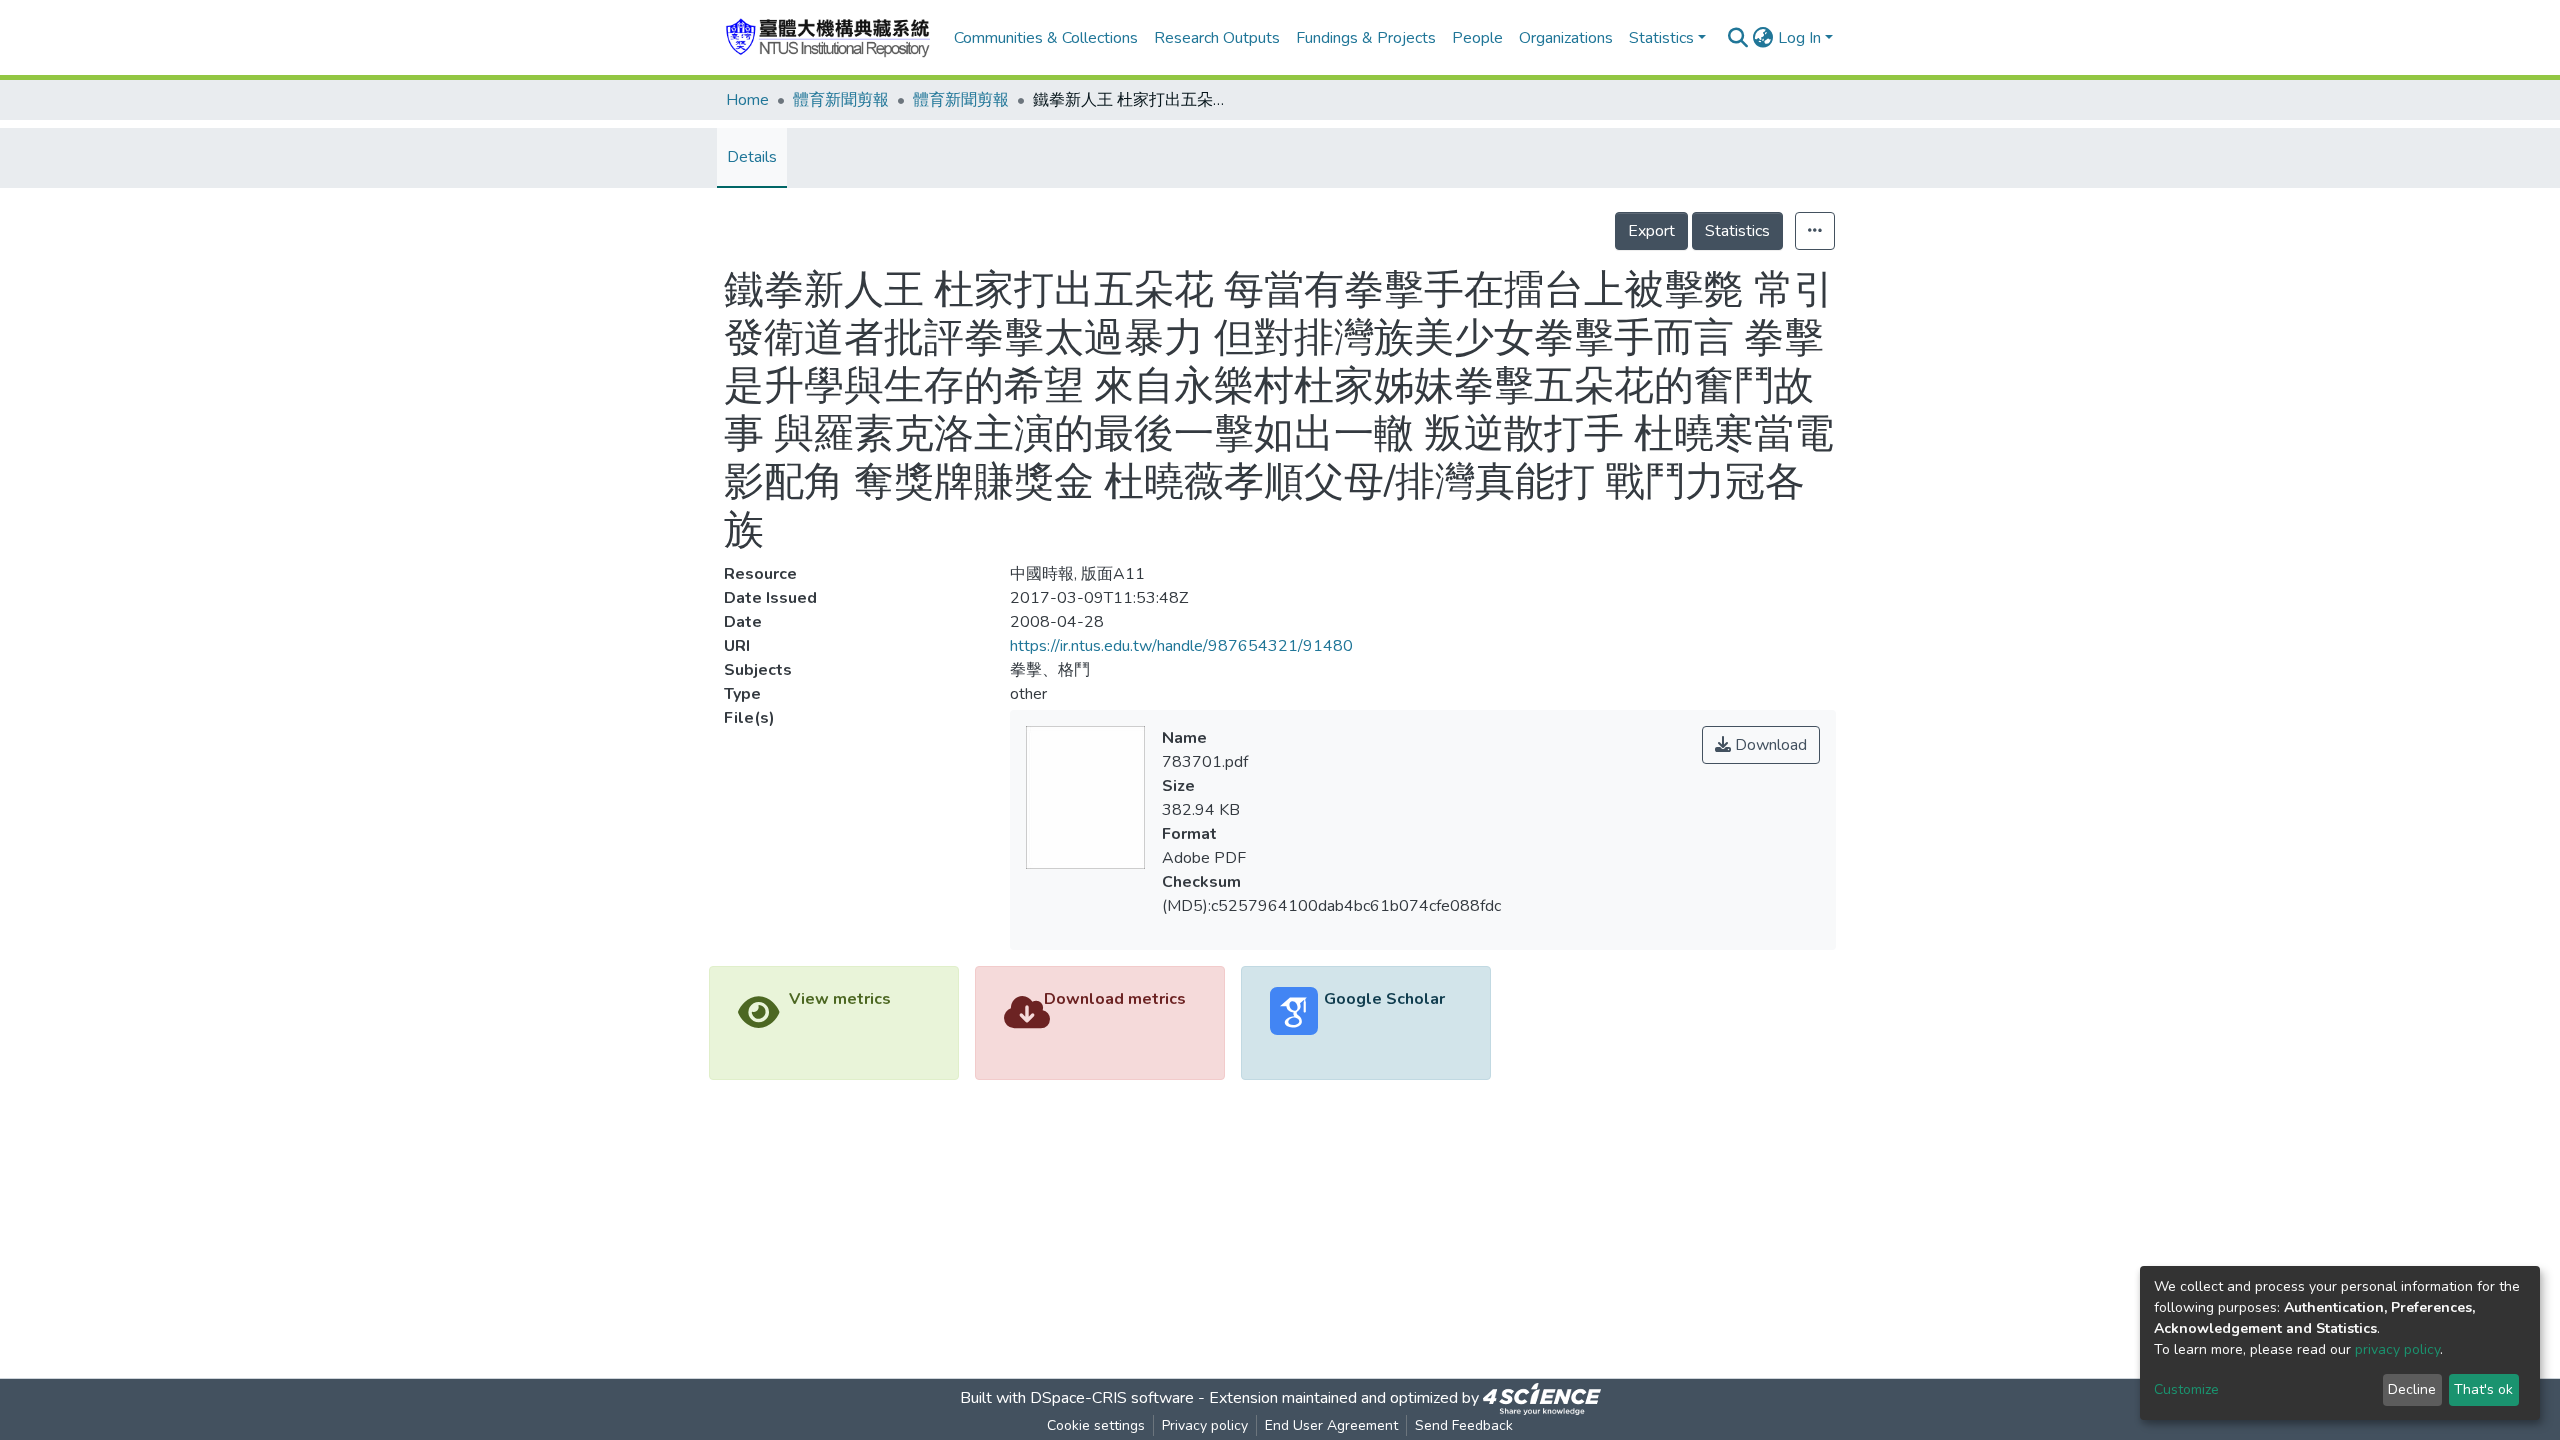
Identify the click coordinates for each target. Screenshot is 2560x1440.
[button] (1763, 38)
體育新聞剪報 (841, 100)
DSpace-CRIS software (1112, 1398)
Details (752, 157)
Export (1651, 231)
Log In (1799, 38)
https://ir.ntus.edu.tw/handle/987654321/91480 (1181, 646)
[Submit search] (1738, 38)
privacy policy (2397, 1349)
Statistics (1737, 231)
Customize (2186, 1389)
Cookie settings (1096, 1425)
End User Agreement (1331, 1425)
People (1477, 38)
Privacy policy (1205, 1425)
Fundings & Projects (1366, 38)
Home (747, 100)
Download (1769, 745)
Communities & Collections (1046, 38)
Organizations (1566, 38)
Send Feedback (1464, 1425)
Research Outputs (1217, 38)
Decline (2412, 1389)
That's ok (2483, 1389)
